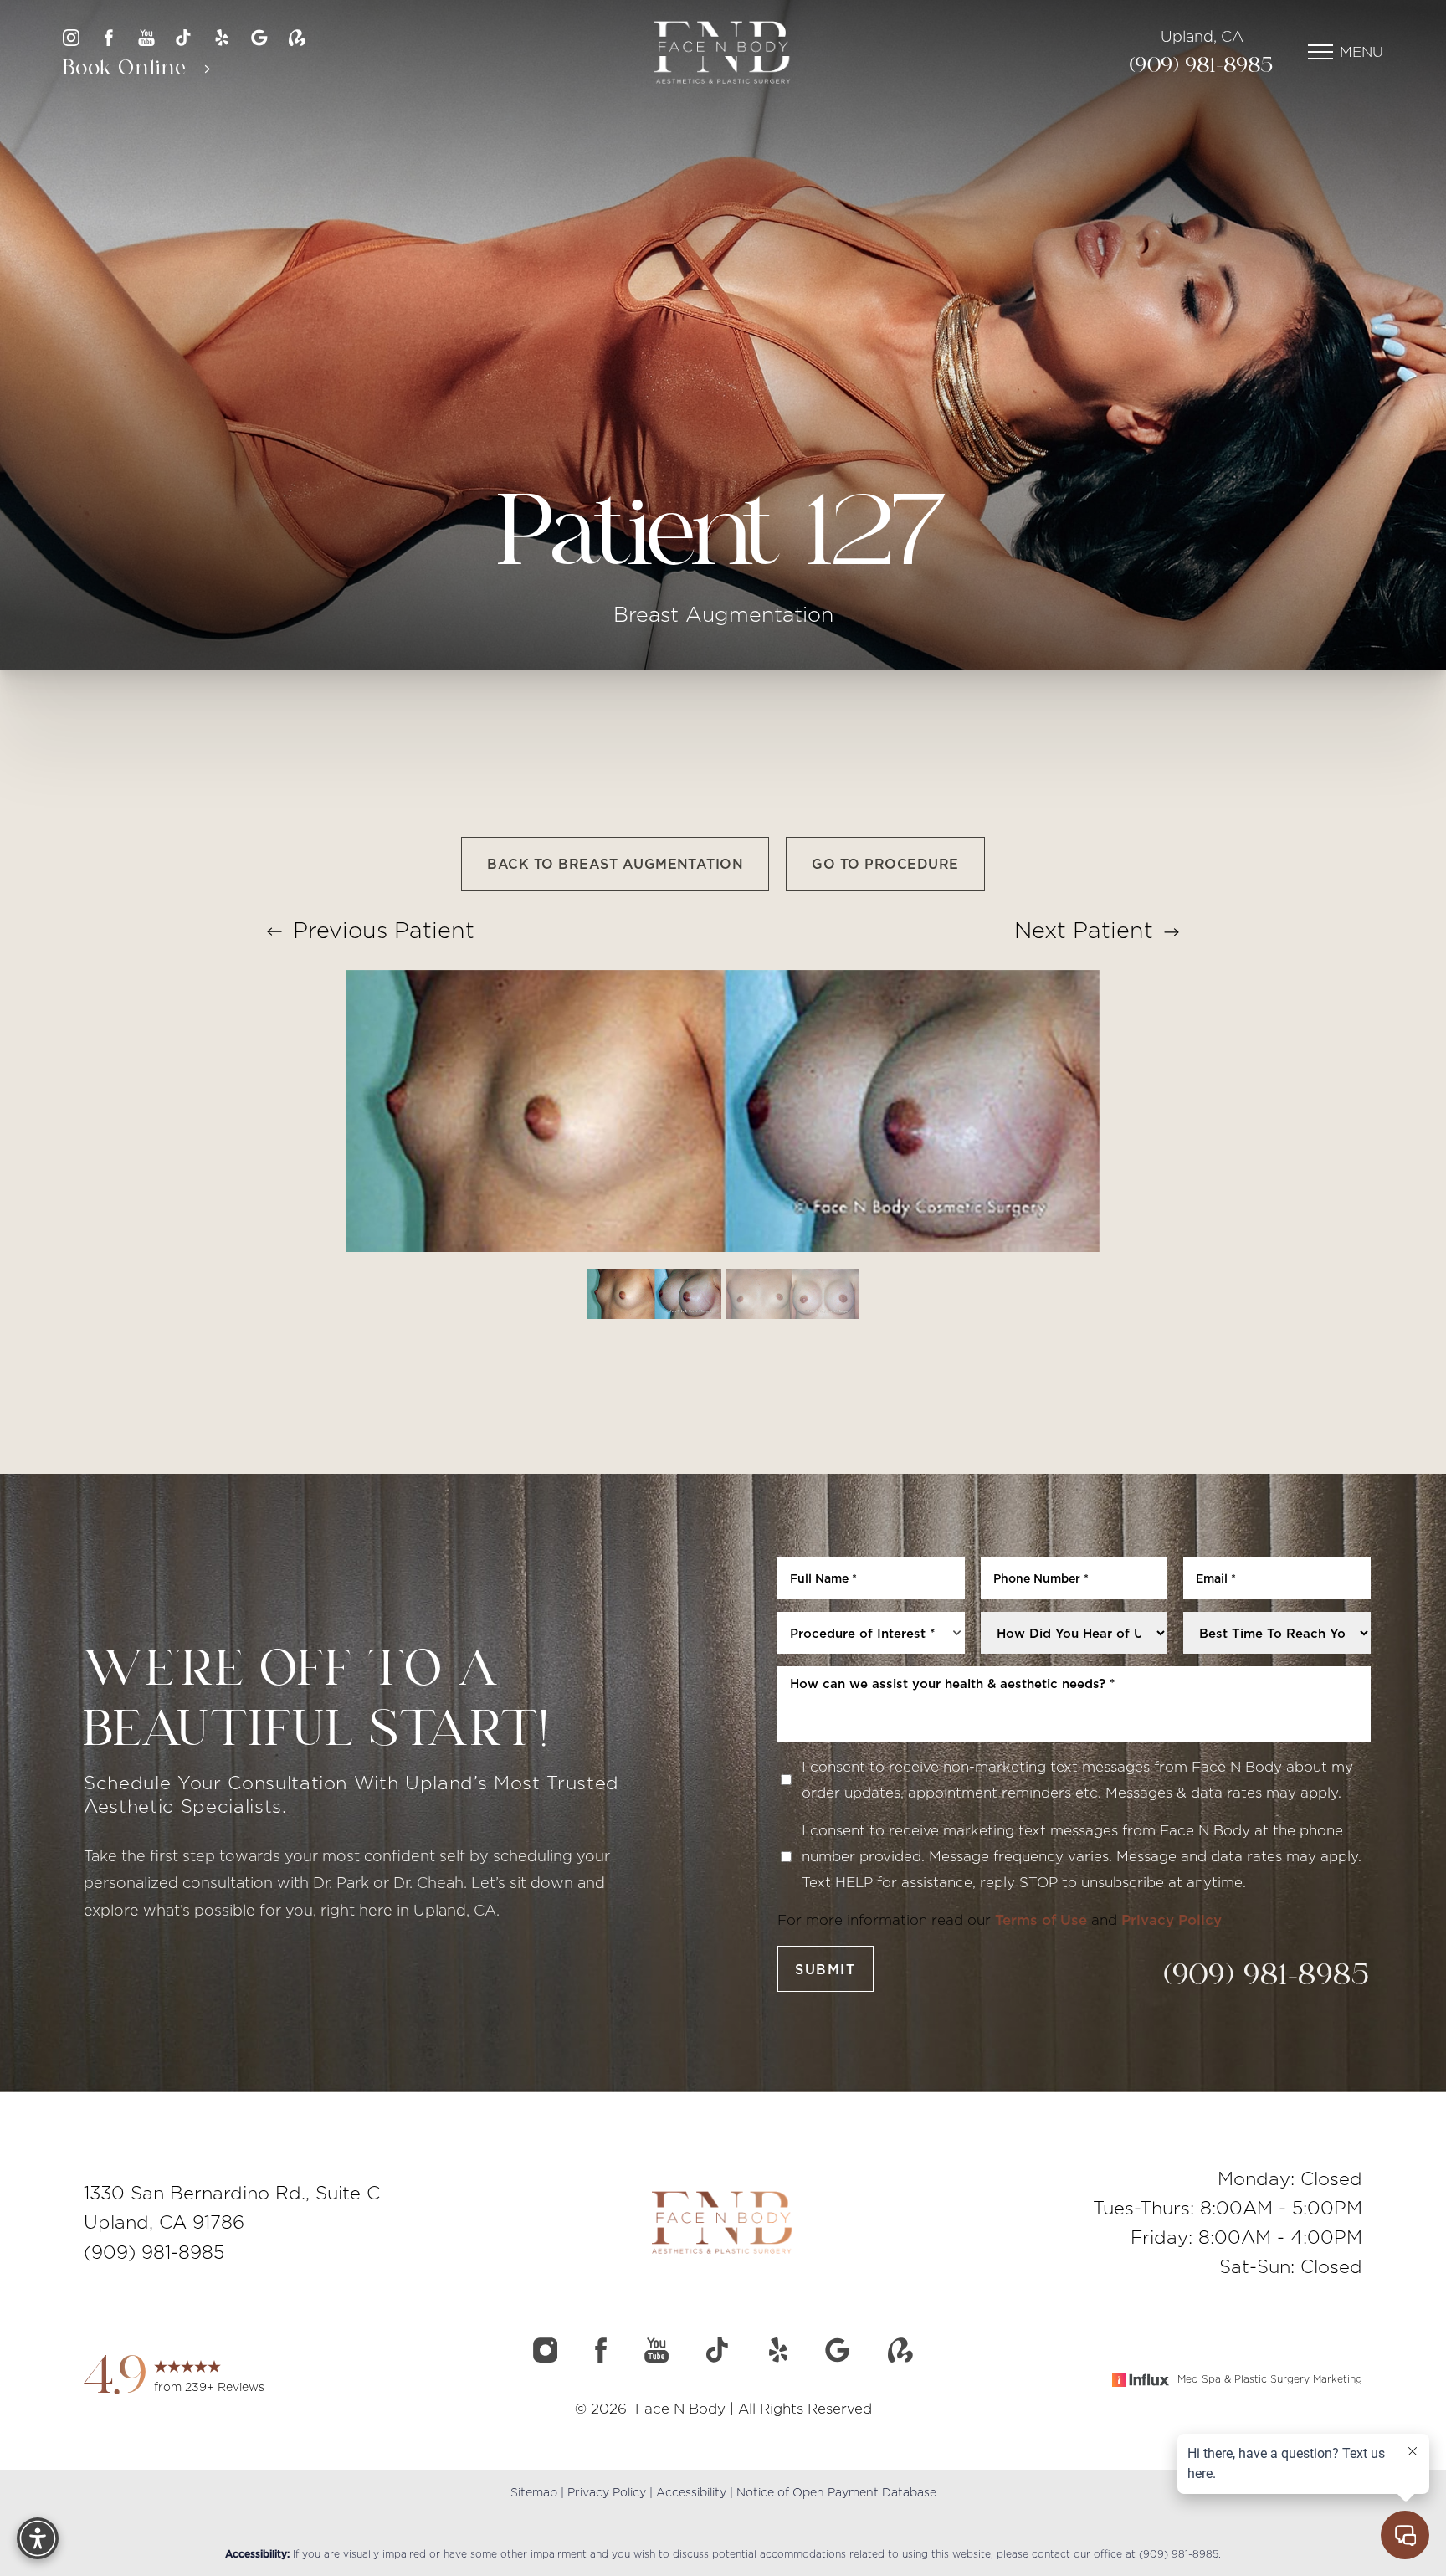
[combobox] (871, 1633)
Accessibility (691, 2492)
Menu (1361, 52)
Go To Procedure (885, 864)
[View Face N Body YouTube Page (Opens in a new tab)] (146, 38)
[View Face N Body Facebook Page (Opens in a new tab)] (109, 38)
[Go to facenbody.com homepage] (723, 52)
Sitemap (534, 2492)
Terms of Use (1041, 1920)
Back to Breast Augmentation (615, 864)
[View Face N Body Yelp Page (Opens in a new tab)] (222, 38)
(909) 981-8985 (1202, 67)
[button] (1320, 52)
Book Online (128, 69)
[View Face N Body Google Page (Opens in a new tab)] (259, 38)
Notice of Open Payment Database (836, 2492)
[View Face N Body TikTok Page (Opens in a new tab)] (184, 38)
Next (1084, 930)
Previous (380, 930)
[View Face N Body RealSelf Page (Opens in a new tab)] (297, 38)
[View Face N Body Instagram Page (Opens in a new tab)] (71, 38)
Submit (826, 1969)
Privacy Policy (1172, 1920)
